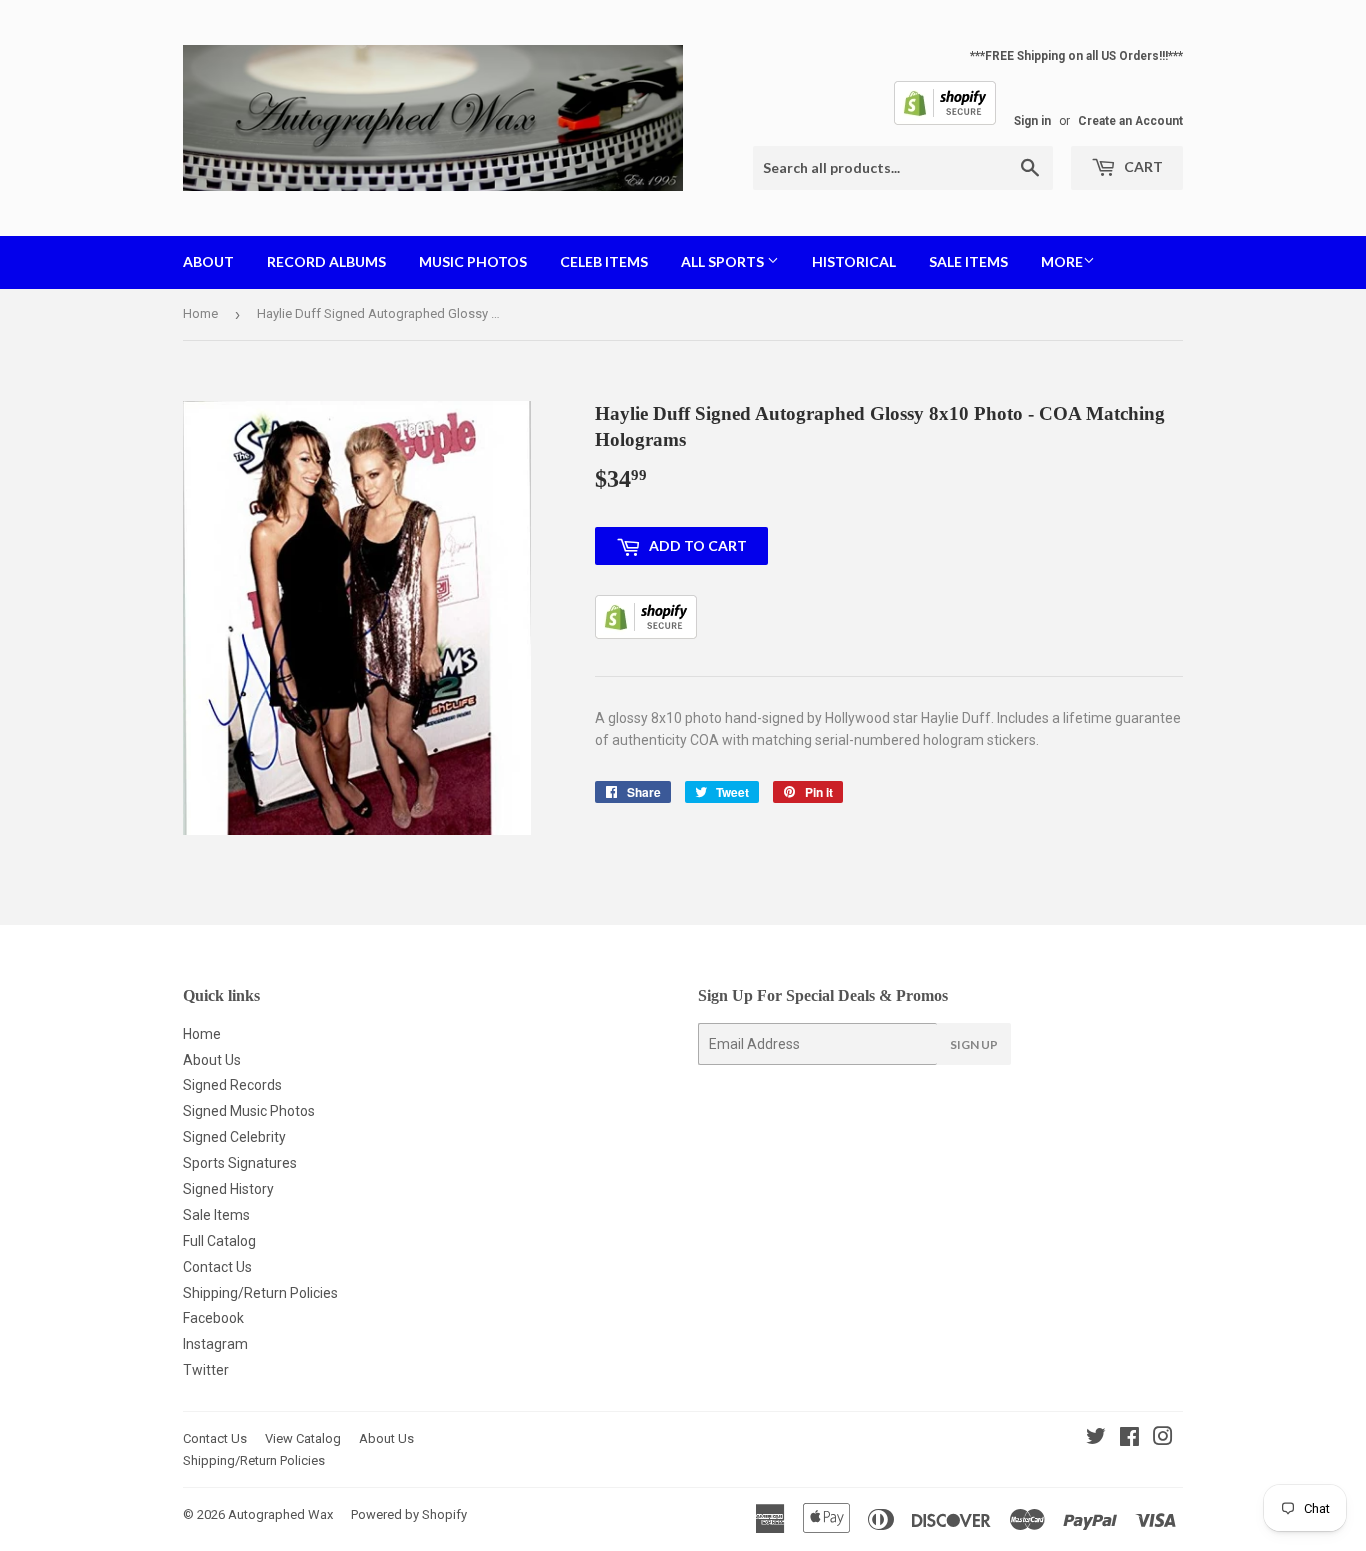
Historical (854, 261)
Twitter (206, 1370)
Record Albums (326, 261)
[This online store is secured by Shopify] (945, 121)
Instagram (215, 1344)
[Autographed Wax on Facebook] (1129, 1439)
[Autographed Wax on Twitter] (1096, 1439)
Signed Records (232, 1085)
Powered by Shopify (409, 1514)
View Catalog (303, 1438)
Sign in (1032, 121)
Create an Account (1130, 121)
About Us (212, 1060)
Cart (1142, 166)
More (1062, 261)
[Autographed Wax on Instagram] (1163, 1439)
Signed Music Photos (249, 1111)
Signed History (228, 1189)
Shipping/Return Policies (260, 1293)
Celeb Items (604, 261)
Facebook (213, 1318)
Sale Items (968, 261)
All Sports (724, 261)
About (208, 261)
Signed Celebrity (234, 1137)
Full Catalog (219, 1241)
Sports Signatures (240, 1163)
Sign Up (974, 1044)
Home (200, 313)
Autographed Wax (280, 1514)
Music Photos (473, 261)
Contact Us (217, 1267)
